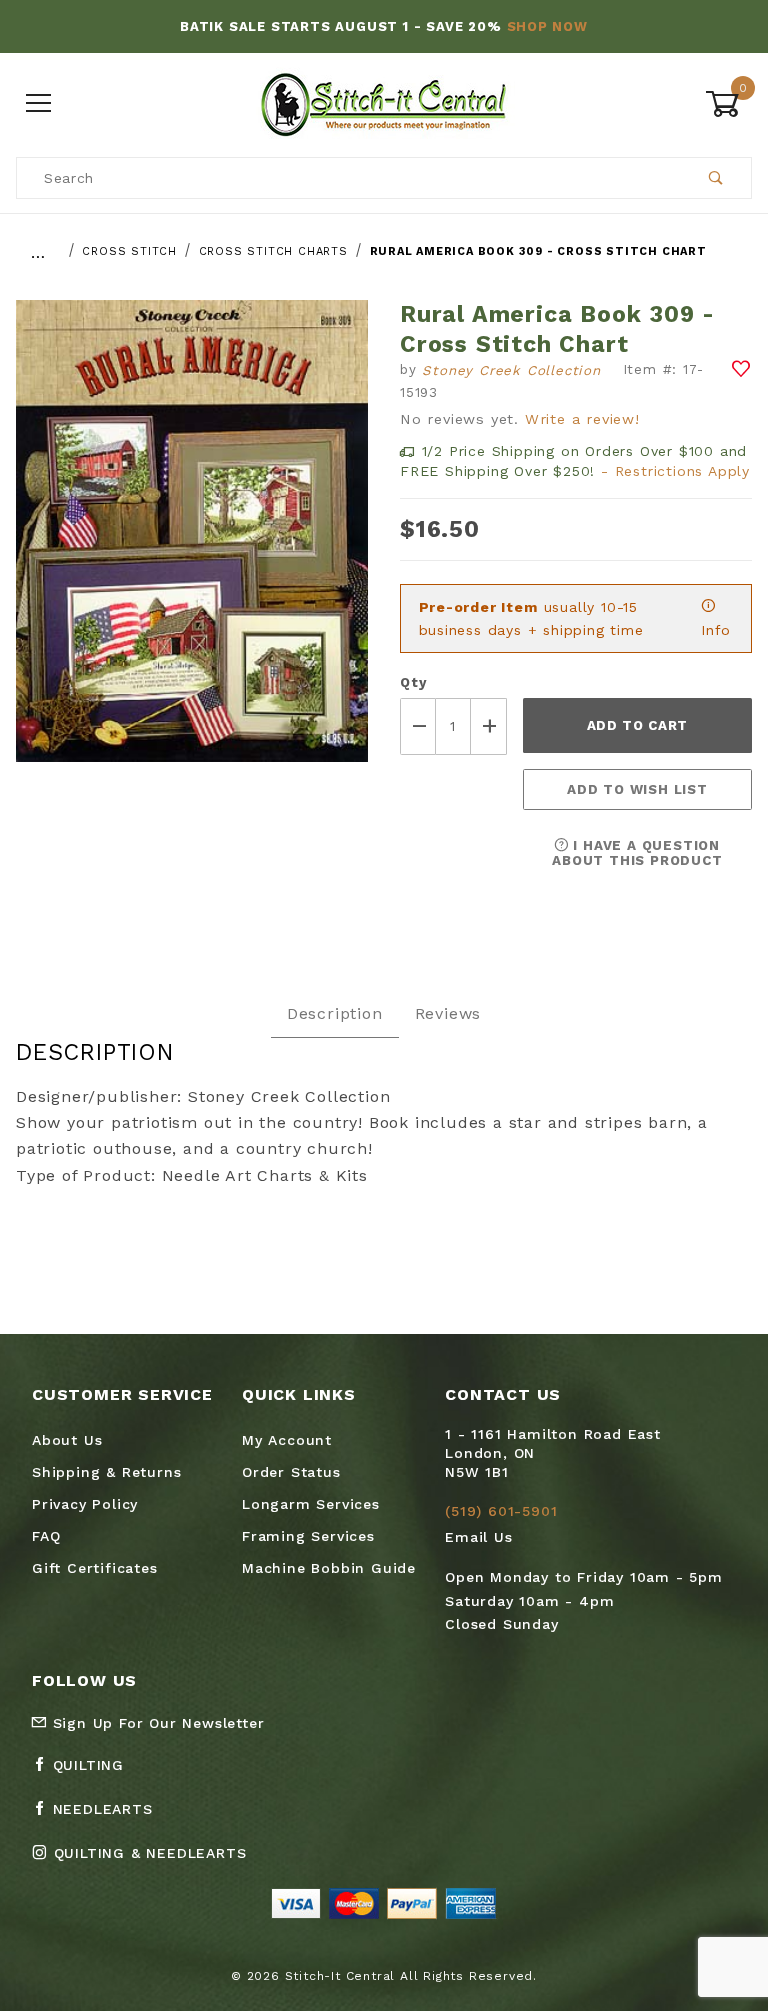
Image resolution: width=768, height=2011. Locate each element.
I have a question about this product (637, 853)
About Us (67, 1440)
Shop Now (547, 26)
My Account (287, 1440)
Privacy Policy (85, 1504)
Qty (413, 682)
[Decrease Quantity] (418, 726)
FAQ (46, 1536)
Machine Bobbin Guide (329, 1568)
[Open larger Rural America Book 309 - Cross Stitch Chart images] (192, 545)
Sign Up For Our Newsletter (156, 1723)
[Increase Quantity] (489, 726)
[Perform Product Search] (716, 178)
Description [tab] (335, 1013)
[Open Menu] (39, 104)
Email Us (478, 1537)
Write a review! (582, 419)
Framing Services (308, 1536)
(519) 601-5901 (501, 1511)
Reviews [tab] (448, 1013)
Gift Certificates (95, 1568)
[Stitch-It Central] (383, 103)
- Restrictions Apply (675, 471)
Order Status (291, 1472)
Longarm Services (311, 1504)
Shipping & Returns (106, 1472)
